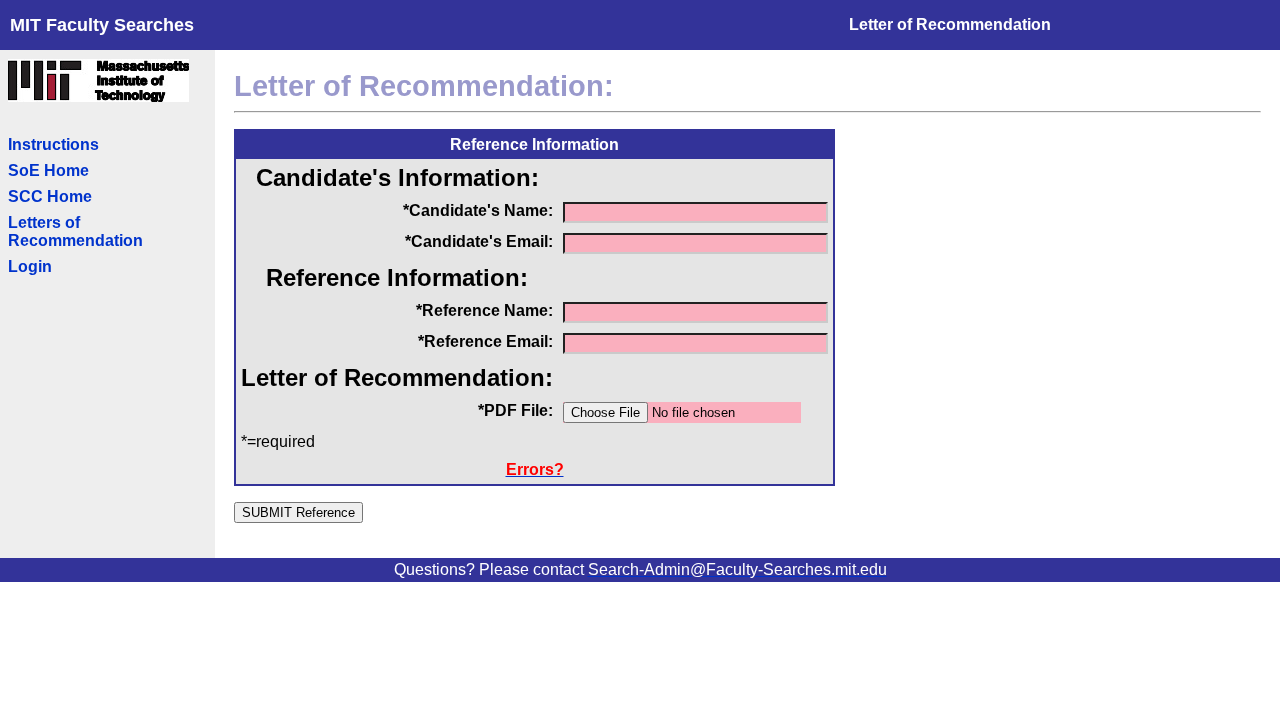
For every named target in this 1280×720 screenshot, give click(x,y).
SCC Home (50, 196)
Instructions (53, 144)
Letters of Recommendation (75, 231)
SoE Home (48, 170)
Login (30, 266)
